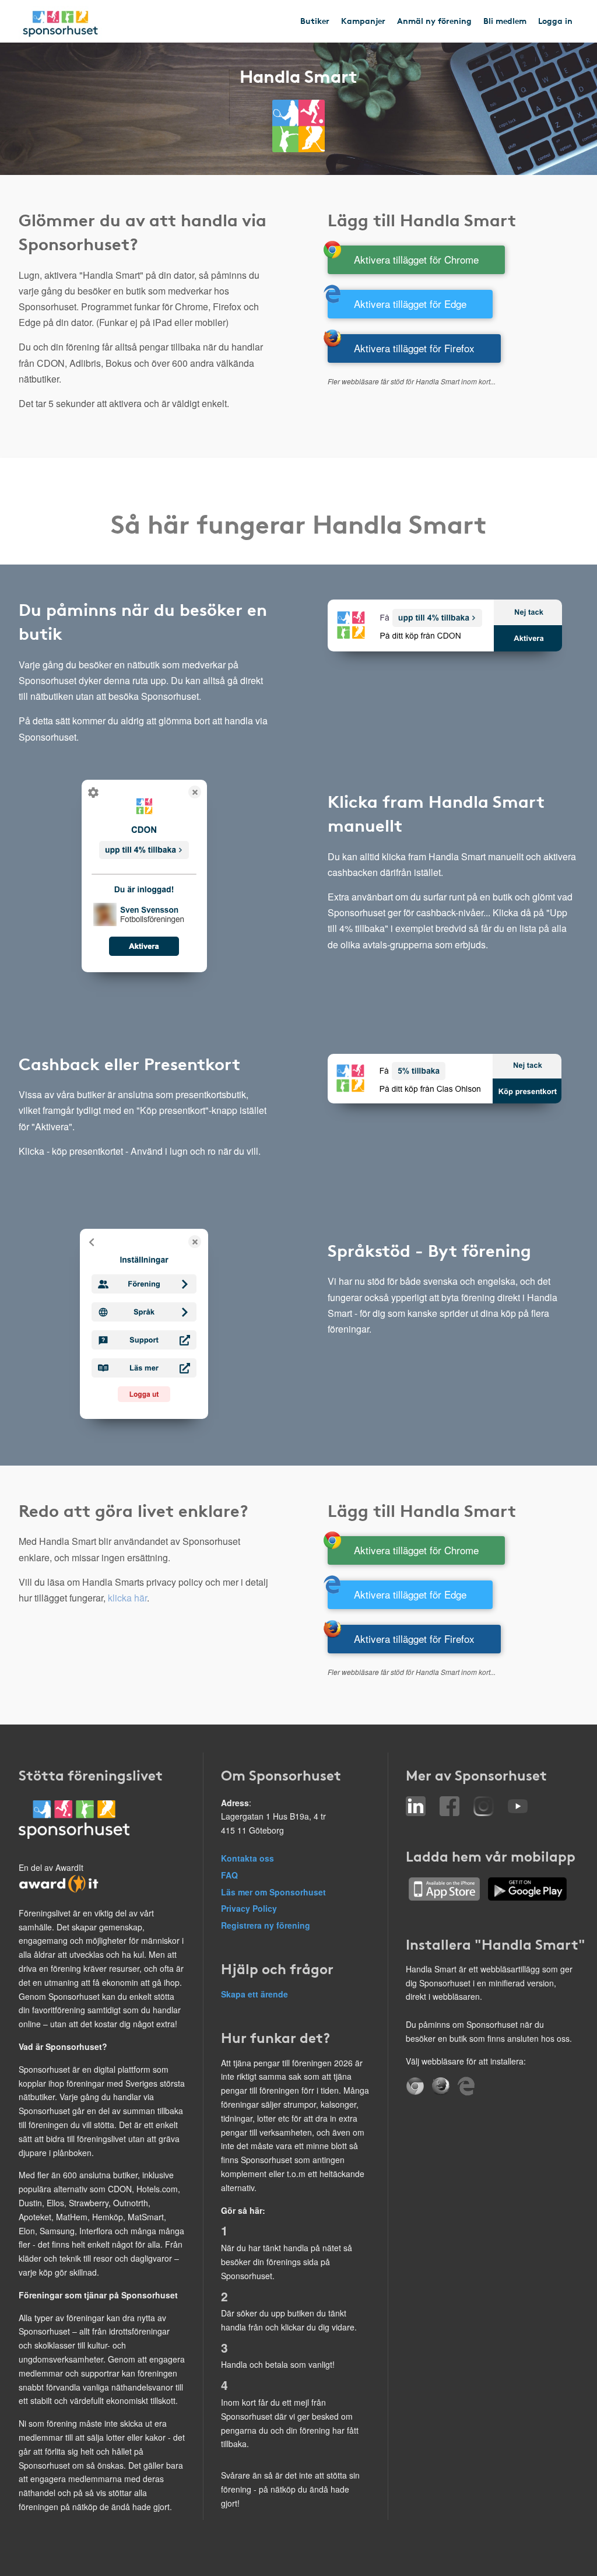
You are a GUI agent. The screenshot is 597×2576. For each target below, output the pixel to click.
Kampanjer (363, 20)
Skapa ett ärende (254, 1994)
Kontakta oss (247, 1858)
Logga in (555, 20)
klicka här (127, 1598)
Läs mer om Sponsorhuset (273, 1892)
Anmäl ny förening (434, 20)
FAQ (229, 1875)
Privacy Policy (249, 1908)
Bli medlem (505, 20)
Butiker (315, 20)
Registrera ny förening (266, 1925)
